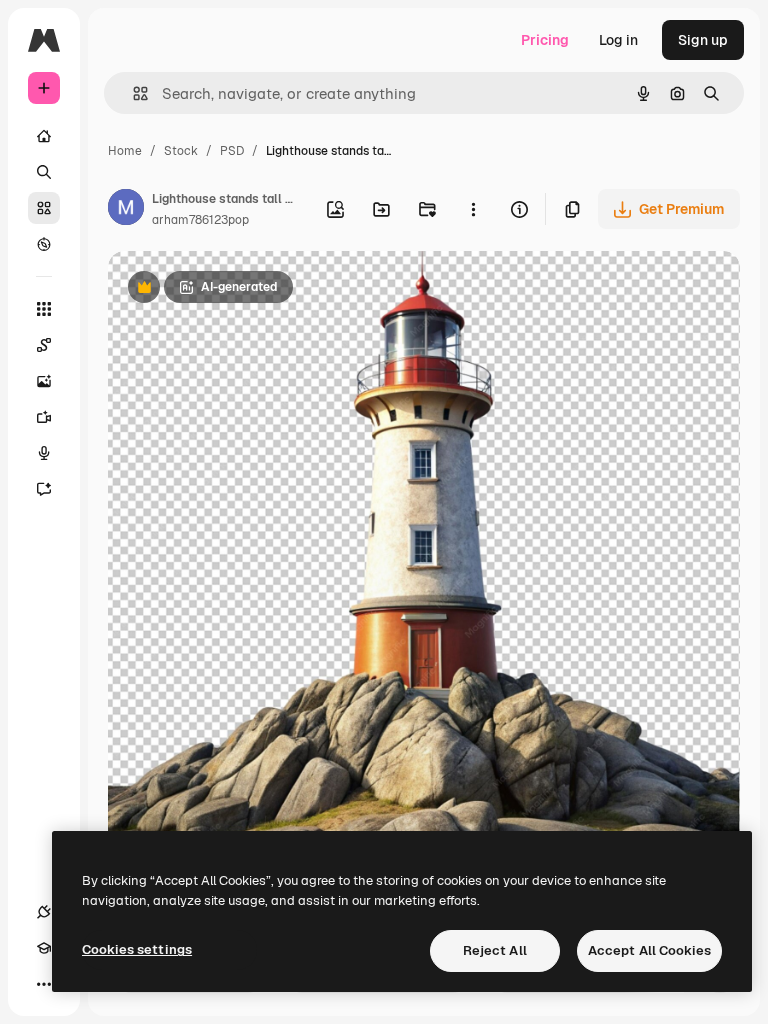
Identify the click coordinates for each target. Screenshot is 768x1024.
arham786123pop (200, 220)
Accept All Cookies (649, 950)
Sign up (703, 40)
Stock (181, 151)
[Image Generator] (44, 381)
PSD (232, 151)
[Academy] (44, 948)
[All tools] (44, 309)
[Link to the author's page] (126, 210)
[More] (44, 984)
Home (125, 151)
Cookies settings (137, 949)
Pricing (545, 40)
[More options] (473, 209)
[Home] (44, 136)
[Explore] (44, 244)
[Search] (44, 172)
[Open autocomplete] (132, 93)
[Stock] (44, 208)
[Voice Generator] (44, 453)
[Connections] (44, 912)
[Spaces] (44, 345)
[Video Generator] (44, 417)
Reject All (495, 950)
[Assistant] (44, 489)
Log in (618, 40)
